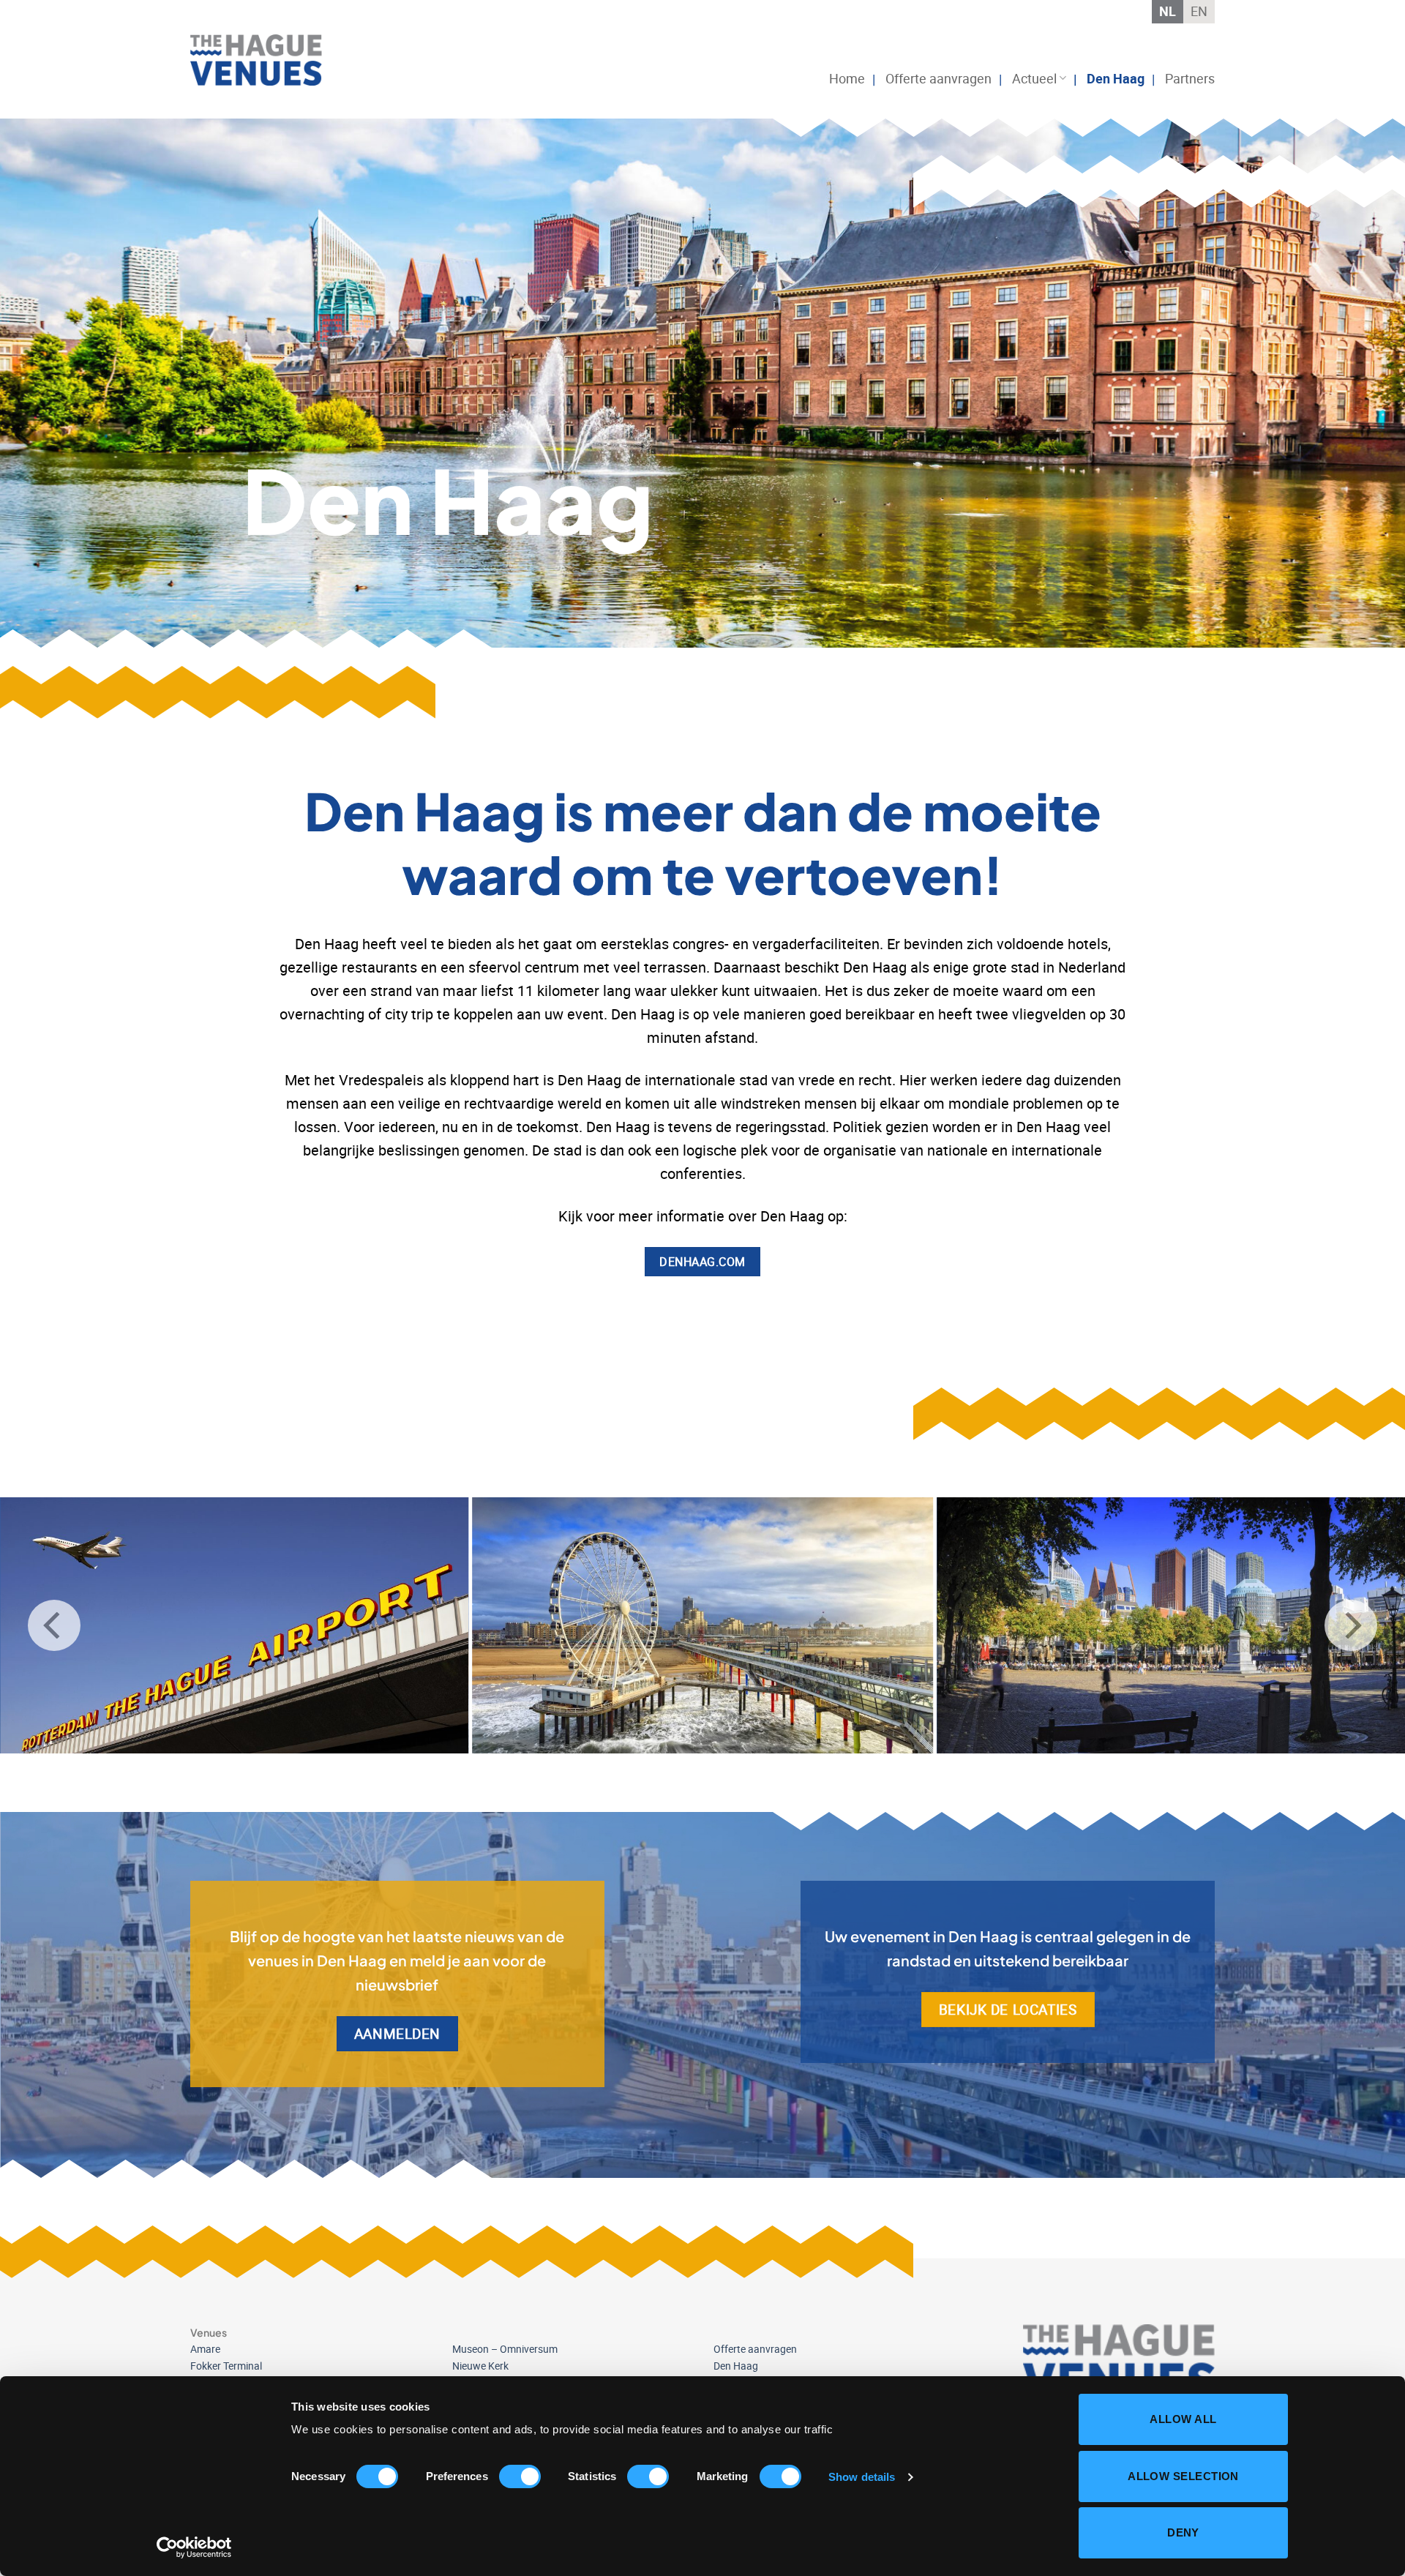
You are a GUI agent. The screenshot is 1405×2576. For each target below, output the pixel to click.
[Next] (1351, 1625)
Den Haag (1116, 78)
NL (1168, 11)
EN (1199, 11)
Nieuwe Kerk (480, 2366)
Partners (1190, 78)
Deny (1183, 2532)
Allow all (1183, 2419)
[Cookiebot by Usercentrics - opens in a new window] (194, 2547)
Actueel (1034, 78)
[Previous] (54, 1625)
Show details (862, 2477)
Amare (205, 2349)
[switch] (520, 2476)
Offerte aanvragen (938, 78)
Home (847, 78)
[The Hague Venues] (263, 60)
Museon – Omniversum (505, 2349)
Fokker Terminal (226, 2366)
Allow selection (1183, 2476)
